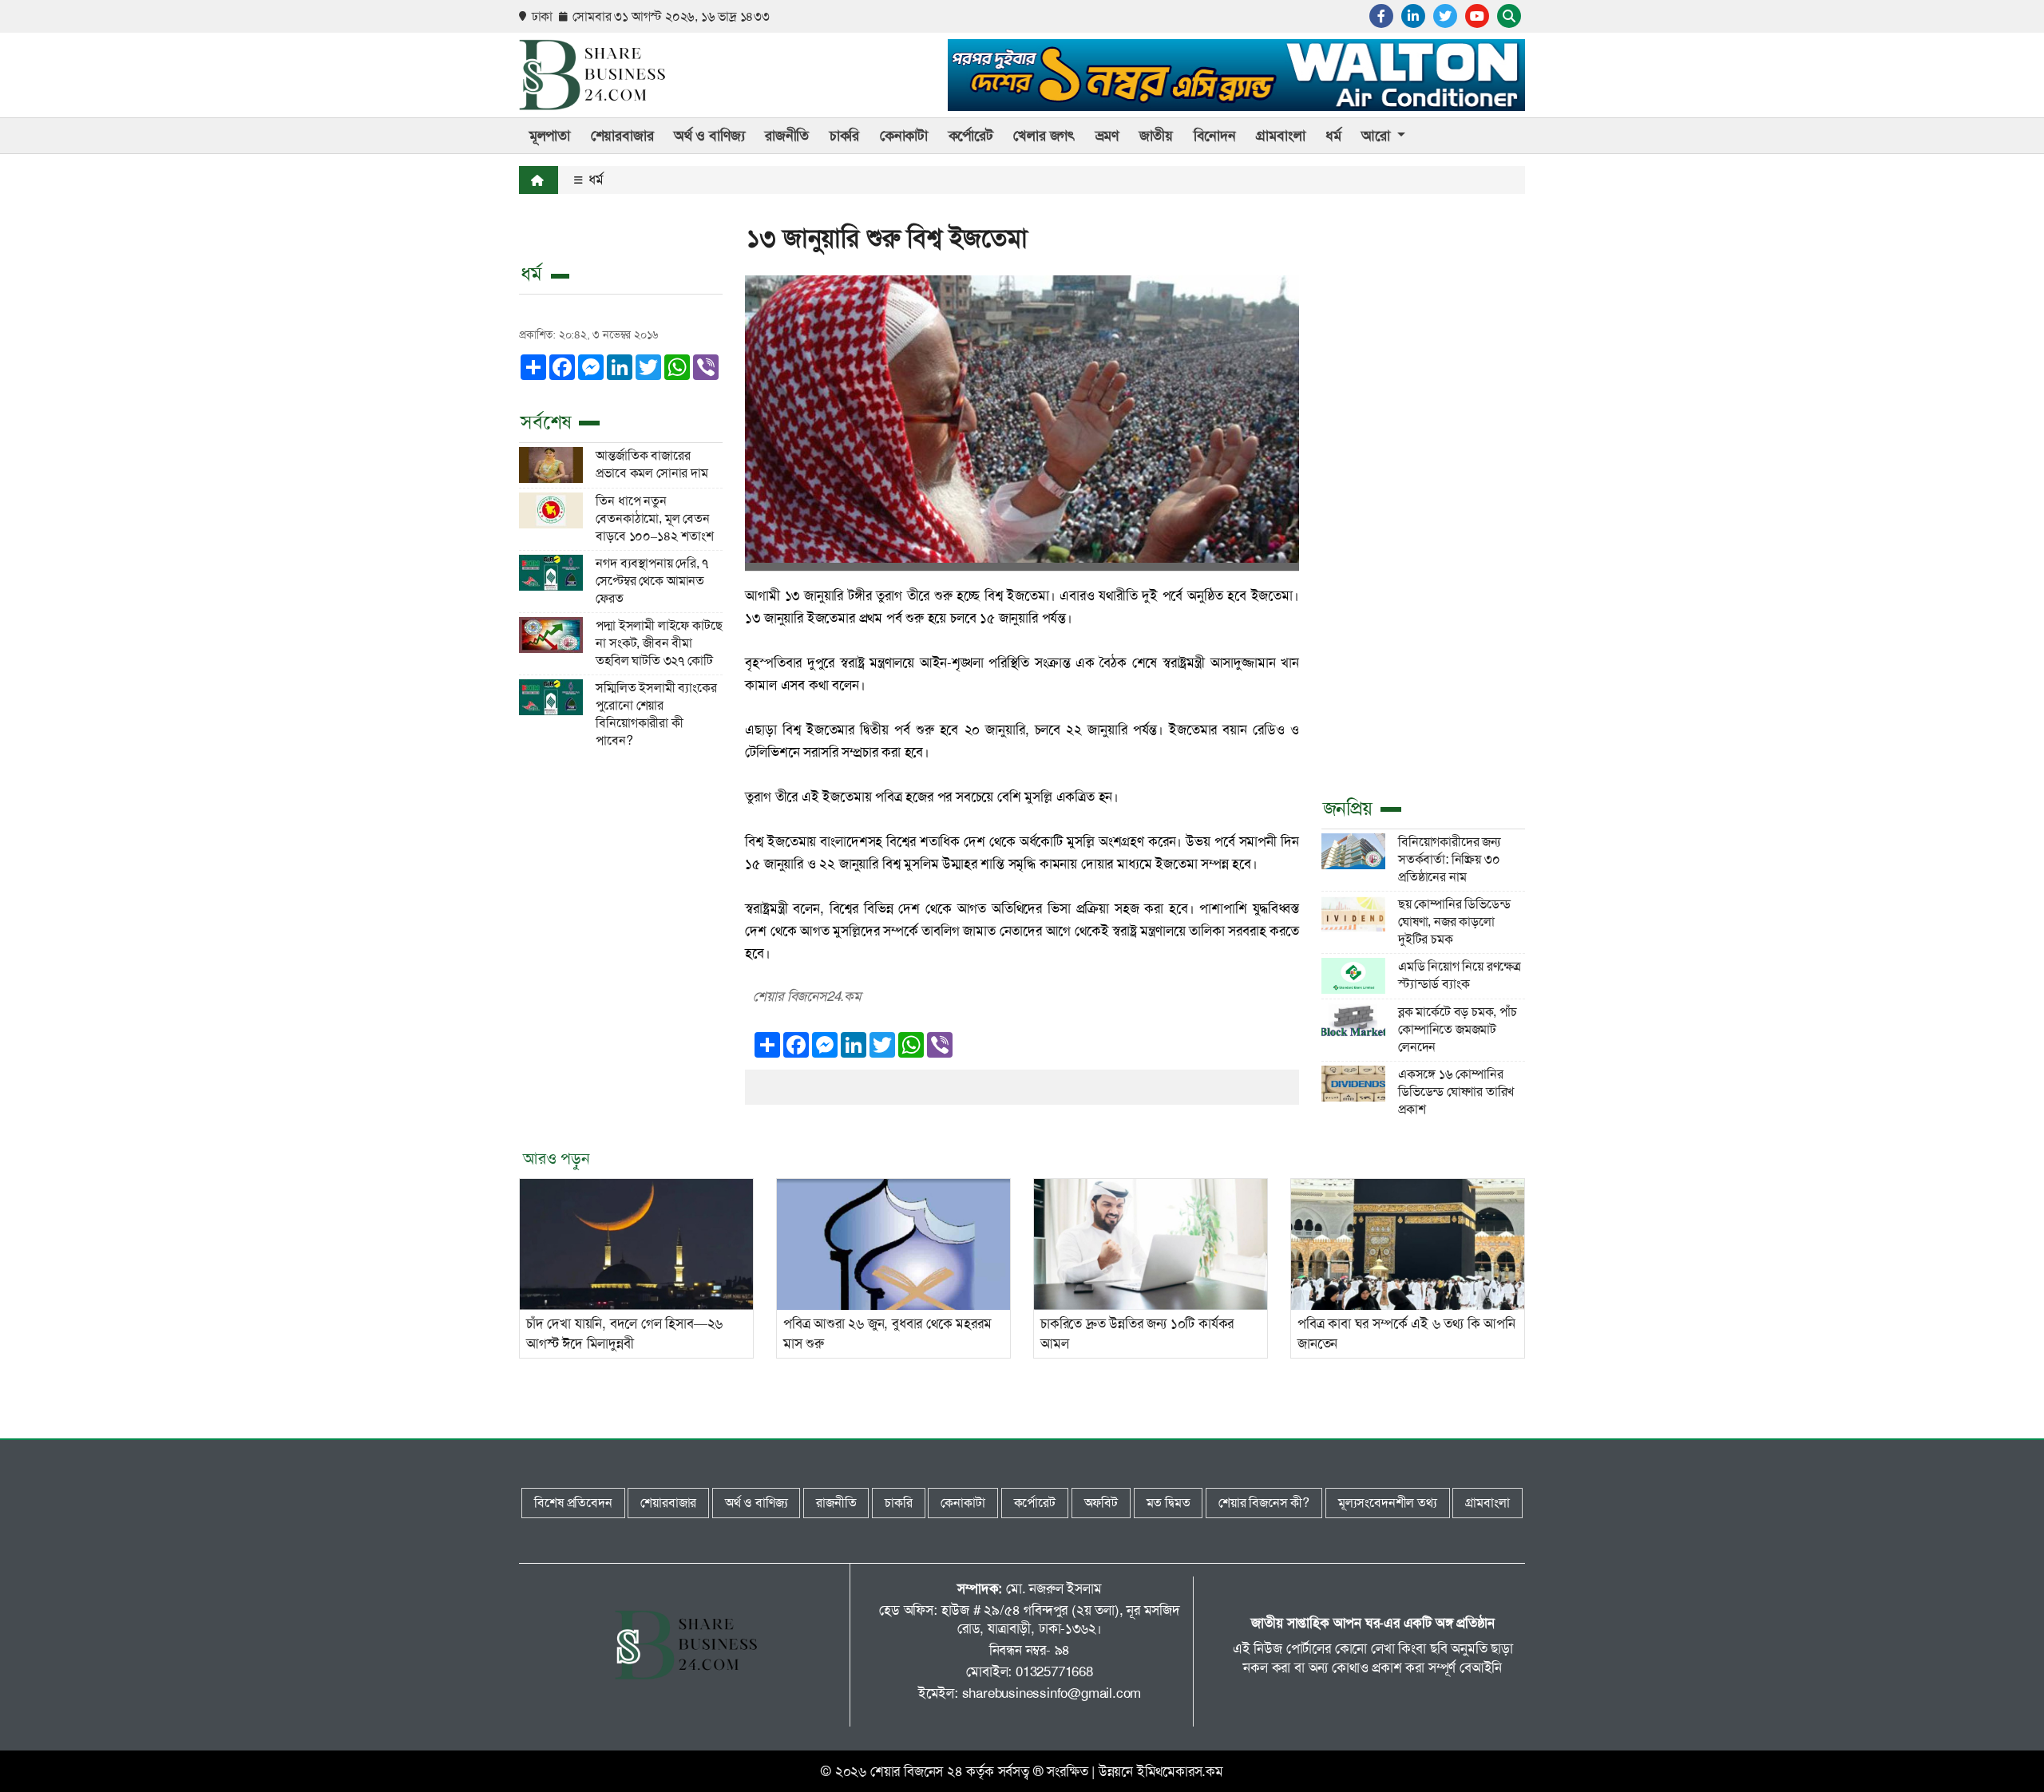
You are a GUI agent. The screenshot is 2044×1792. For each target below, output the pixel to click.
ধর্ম (1333, 136)
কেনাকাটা (904, 136)
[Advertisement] (1423, 535)
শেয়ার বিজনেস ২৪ (917, 1771)
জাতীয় (1156, 136)
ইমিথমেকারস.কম (1180, 1771)
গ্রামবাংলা (1280, 136)
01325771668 (1054, 1671)
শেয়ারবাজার (622, 136)
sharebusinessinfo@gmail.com (1052, 1693)
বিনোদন (1215, 136)
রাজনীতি (787, 136)
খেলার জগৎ (1044, 136)
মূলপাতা (550, 136)
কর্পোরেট (971, 136)
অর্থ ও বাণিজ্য (709, 136)
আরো (1377, 136)
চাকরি (844, 136)
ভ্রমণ (1107, 136)
